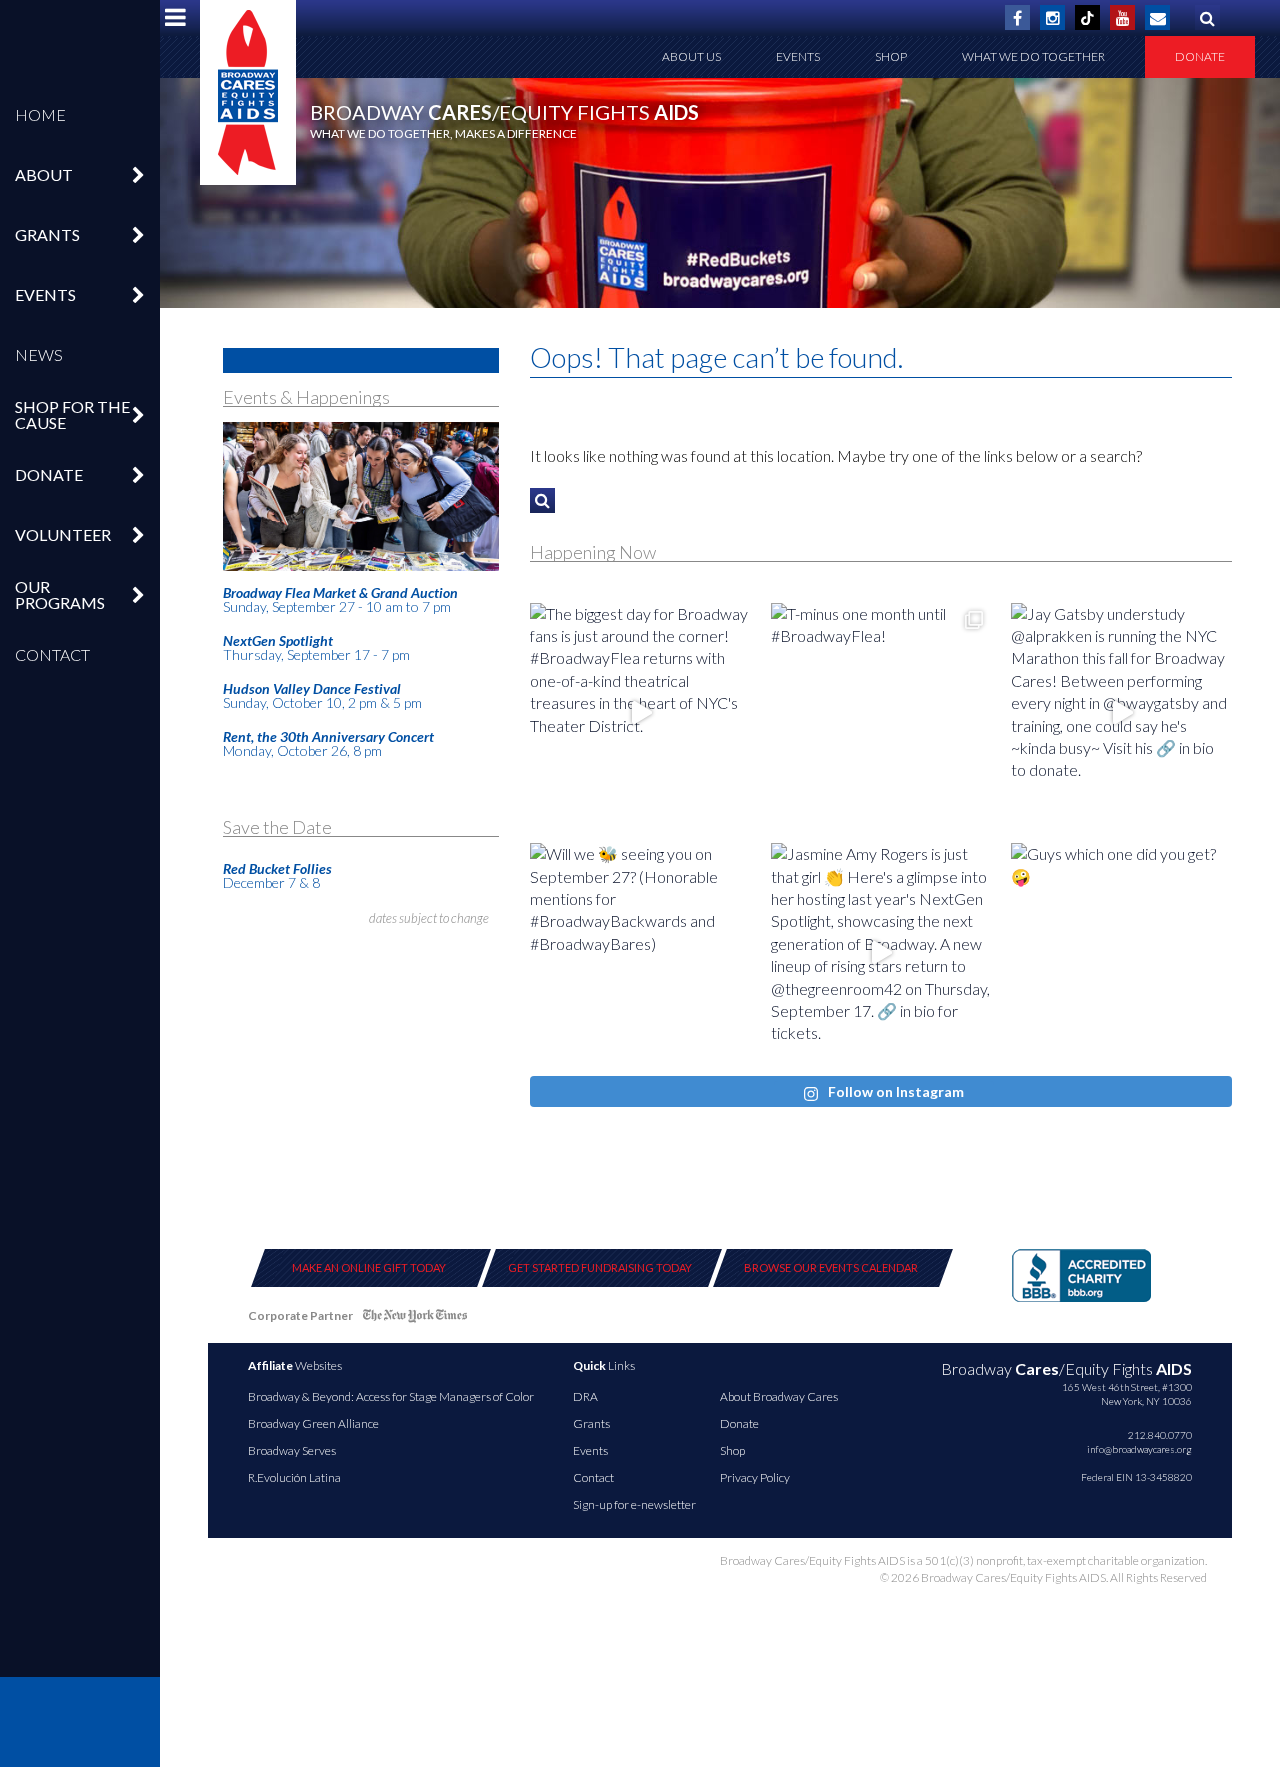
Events (798, 56)
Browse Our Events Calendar (831, 1267)
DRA (585, 1396)
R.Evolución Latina (294, 1477)
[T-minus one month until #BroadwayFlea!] (881, 713)
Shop (891, 56)
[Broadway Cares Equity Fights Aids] (248, 92)
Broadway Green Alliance (313, 1423)
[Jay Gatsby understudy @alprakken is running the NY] (1121, 713)
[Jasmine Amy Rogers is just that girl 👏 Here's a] (881, 953)
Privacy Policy (755, 1477)
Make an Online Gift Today (369, 1267)
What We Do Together (1033, 56)
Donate (1200, 56)
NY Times (415, 1319)
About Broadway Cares (779, 1396)
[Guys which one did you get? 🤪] (1121, 953)
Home (40, 114)
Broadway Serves (292, 1450)
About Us (691, 56)
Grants (591, 1423)
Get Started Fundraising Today (600, 1267)
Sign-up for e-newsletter (634, 1504)
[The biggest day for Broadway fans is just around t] (640, 713)
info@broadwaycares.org (1139, 1449)
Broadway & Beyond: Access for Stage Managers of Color (391, 1396)
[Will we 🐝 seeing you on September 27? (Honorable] (640, 953)
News (39, 354)
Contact (52, 654)
